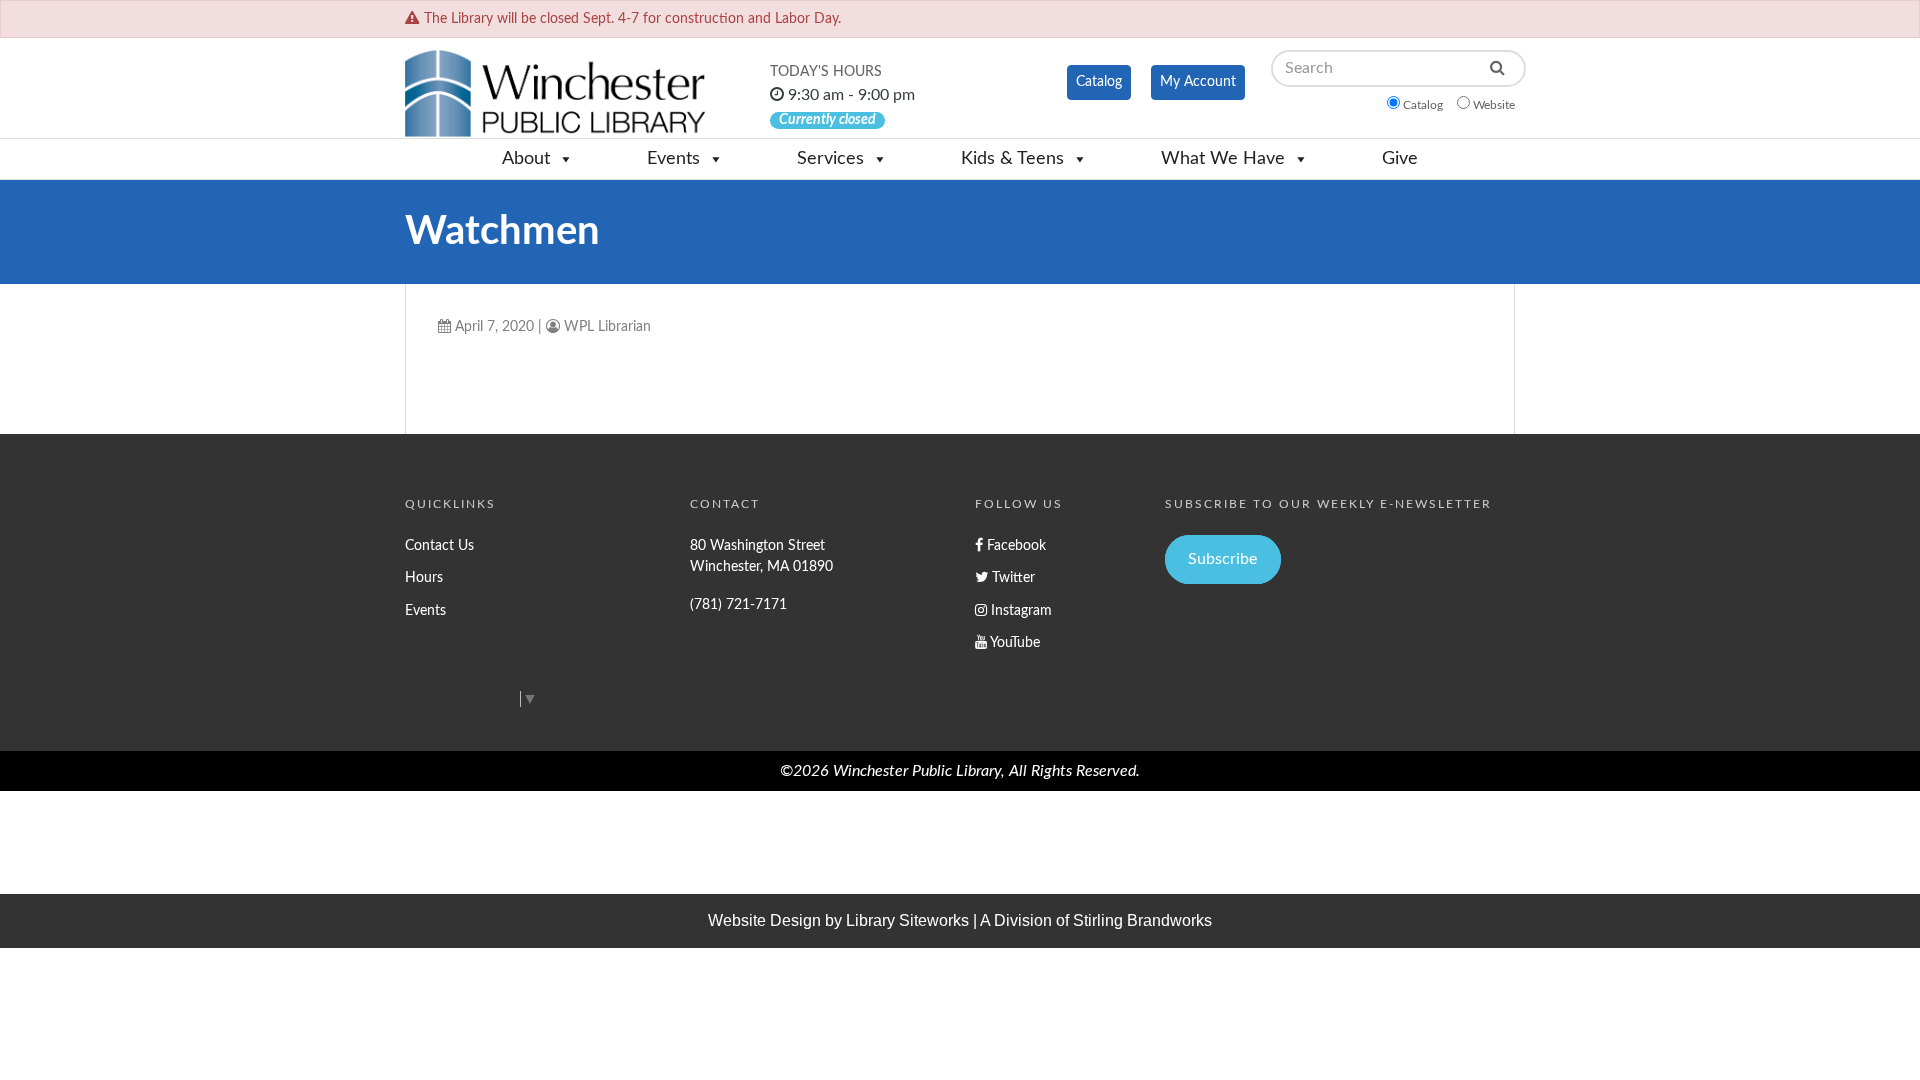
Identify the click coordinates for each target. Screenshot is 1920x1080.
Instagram (1019, 610)
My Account (1198, 82)
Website (1494, 105)
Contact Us (439, 545)
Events (673, 159)
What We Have (1223, 159)
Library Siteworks (907, 920)
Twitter (1011, 577)
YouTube (1013, 642)
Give (1400, 159)
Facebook (1014, 545)
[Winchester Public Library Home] (555, 93)
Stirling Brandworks (1142, 920)
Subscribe (1222, 559)
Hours (424, 577)
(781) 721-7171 (738, 604)
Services (830, 159)
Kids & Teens (1012, 159)
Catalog (1099, 82)
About (526, 159)
